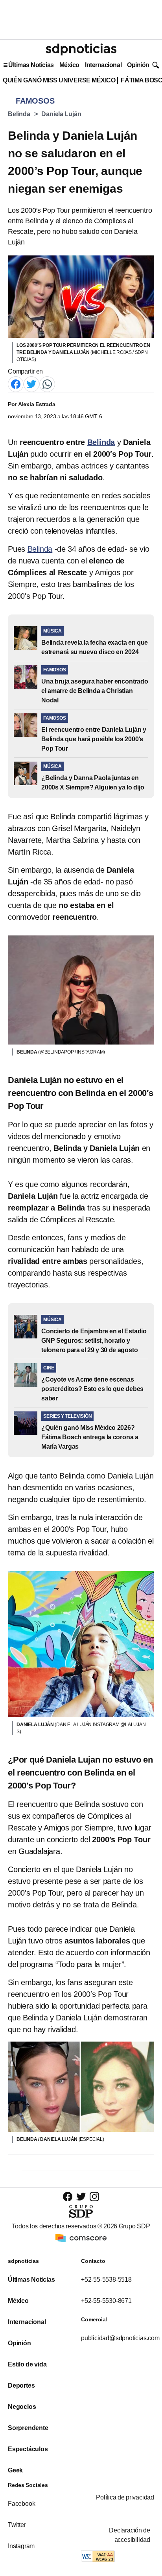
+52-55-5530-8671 (106, 2301)
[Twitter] (31, 384)
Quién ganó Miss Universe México (59, 80)
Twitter (17, 2525)
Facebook (21, 2504)
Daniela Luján (61, 114)
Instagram (21, 2546)
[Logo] (81, 49)
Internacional (103, 65)
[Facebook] (16, 384)
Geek (15, 2470)
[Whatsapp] (47, 384)
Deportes (21, 2385)
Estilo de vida (27, 2364)
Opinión (138, 65)
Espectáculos (28, 2449)
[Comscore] (81, 2237)
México (69, 65)
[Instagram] (94, 2196)
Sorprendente (28, 2428)
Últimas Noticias (31, 65)
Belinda (19, 114)
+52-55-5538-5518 (106, 2280)
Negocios (22, 2407)
